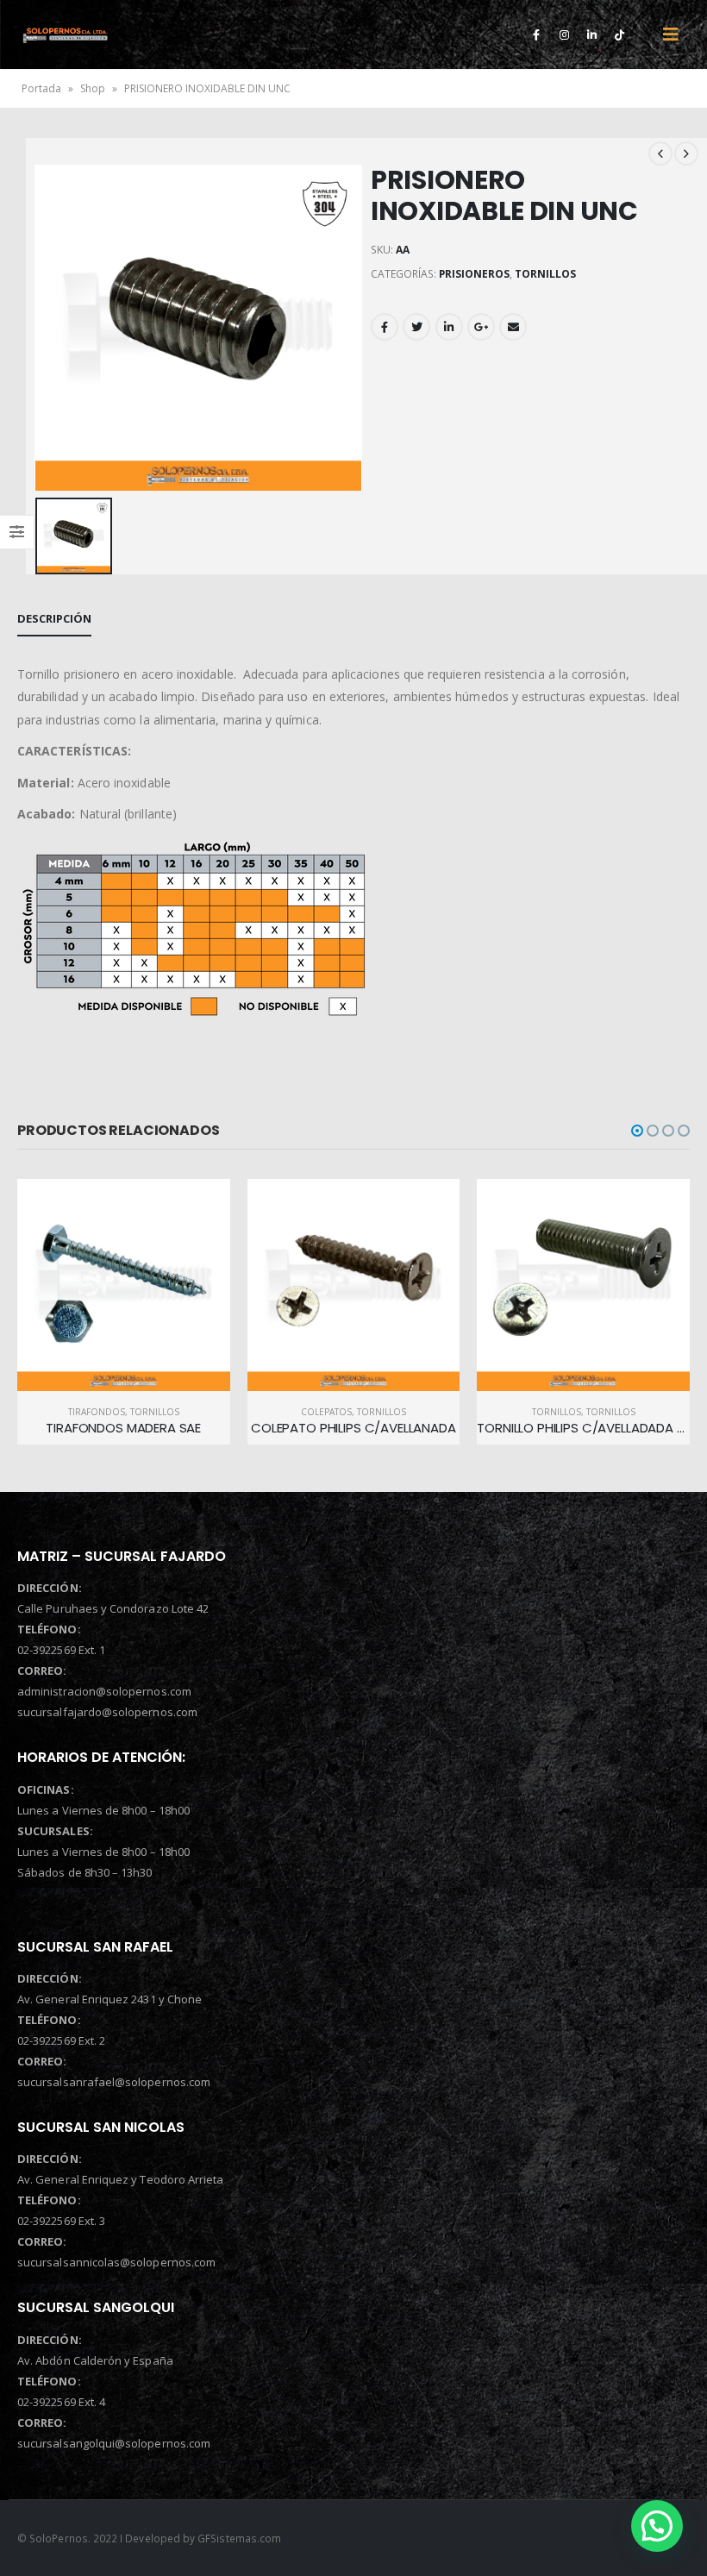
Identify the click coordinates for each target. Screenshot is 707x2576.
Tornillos (382, 1412)
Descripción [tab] (54, 618)
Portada (41, 88)
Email (513, 327)
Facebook (385, 327)
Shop (93, 88)
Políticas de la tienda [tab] (190, 618)
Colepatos (97, 1412)
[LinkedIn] (591, 34)
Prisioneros (474, 274)
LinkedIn (449, 327)
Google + (481, 327)
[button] (637, 1131)
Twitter (416, 327)
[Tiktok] (619, 34)
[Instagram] (564, 34)
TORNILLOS (545, 274)
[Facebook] (536, 34)
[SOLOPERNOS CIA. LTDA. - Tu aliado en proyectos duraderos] (65, 34)
